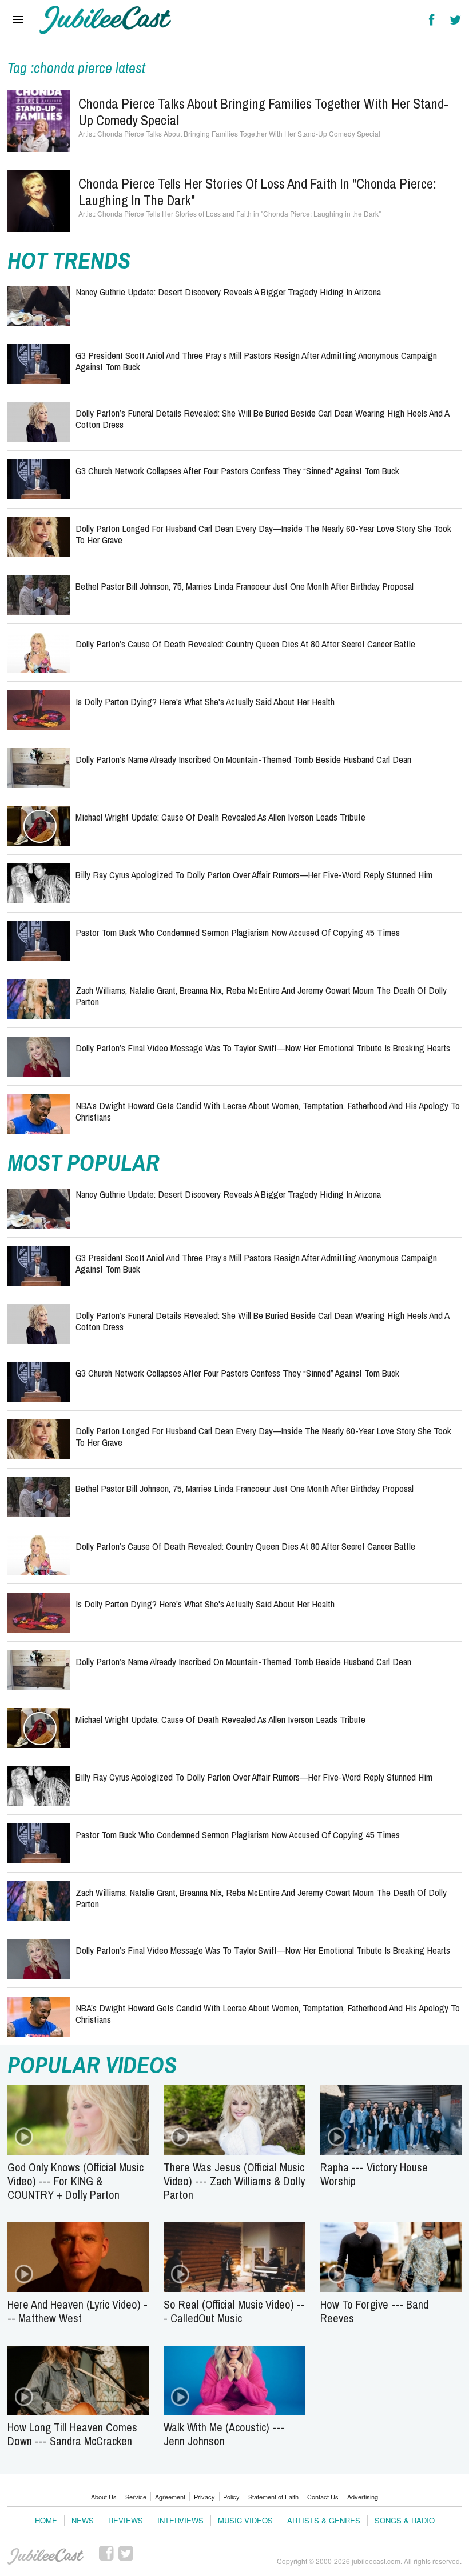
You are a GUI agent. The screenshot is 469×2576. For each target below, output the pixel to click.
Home (46, 2520)
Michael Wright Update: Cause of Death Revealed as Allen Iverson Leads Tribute (220, 817)
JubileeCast (46, 2557)
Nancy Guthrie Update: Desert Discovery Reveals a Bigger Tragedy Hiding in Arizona (228, 292)
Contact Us (323, 2497)
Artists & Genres (324, 2520)
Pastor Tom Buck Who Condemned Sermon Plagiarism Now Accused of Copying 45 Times (238, 932)
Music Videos (245, 2520)
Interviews (180, 2520)
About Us (104, 2497)
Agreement (170, 2497)
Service (136, 2497)
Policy (231, 2497)
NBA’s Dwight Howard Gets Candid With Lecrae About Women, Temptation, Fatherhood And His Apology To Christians (268, 1111)
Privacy (204, 2497)
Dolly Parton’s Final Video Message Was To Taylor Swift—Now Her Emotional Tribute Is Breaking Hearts (263, 1048)
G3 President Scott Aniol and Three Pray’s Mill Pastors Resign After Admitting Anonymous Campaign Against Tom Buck (256, 361)
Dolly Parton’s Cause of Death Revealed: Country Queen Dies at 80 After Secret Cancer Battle (245, 644)
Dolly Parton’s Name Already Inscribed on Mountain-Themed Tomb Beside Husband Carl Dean (243, 759)
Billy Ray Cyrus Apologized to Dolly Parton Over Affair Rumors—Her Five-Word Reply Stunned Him (254, 875)
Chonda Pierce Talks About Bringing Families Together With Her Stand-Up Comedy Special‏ (263, 112)
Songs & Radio (405, 2520)
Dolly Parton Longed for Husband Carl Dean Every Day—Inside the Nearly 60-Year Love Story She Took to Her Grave (263, 534)
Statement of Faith (273, 2497)
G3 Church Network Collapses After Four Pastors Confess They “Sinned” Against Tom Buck (237, 471)
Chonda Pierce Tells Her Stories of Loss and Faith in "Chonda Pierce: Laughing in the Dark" (257, 192)
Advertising (363, 2497)
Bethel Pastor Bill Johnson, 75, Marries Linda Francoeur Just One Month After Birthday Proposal (245, 586)
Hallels (105, 20)
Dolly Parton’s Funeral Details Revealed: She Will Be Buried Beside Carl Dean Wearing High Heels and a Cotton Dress (262, 419)
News (83, 2520)
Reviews (126, 2520)
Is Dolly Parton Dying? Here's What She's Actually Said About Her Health (205, 701)
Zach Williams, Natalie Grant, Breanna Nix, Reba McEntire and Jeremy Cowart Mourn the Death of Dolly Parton (261, 996)
